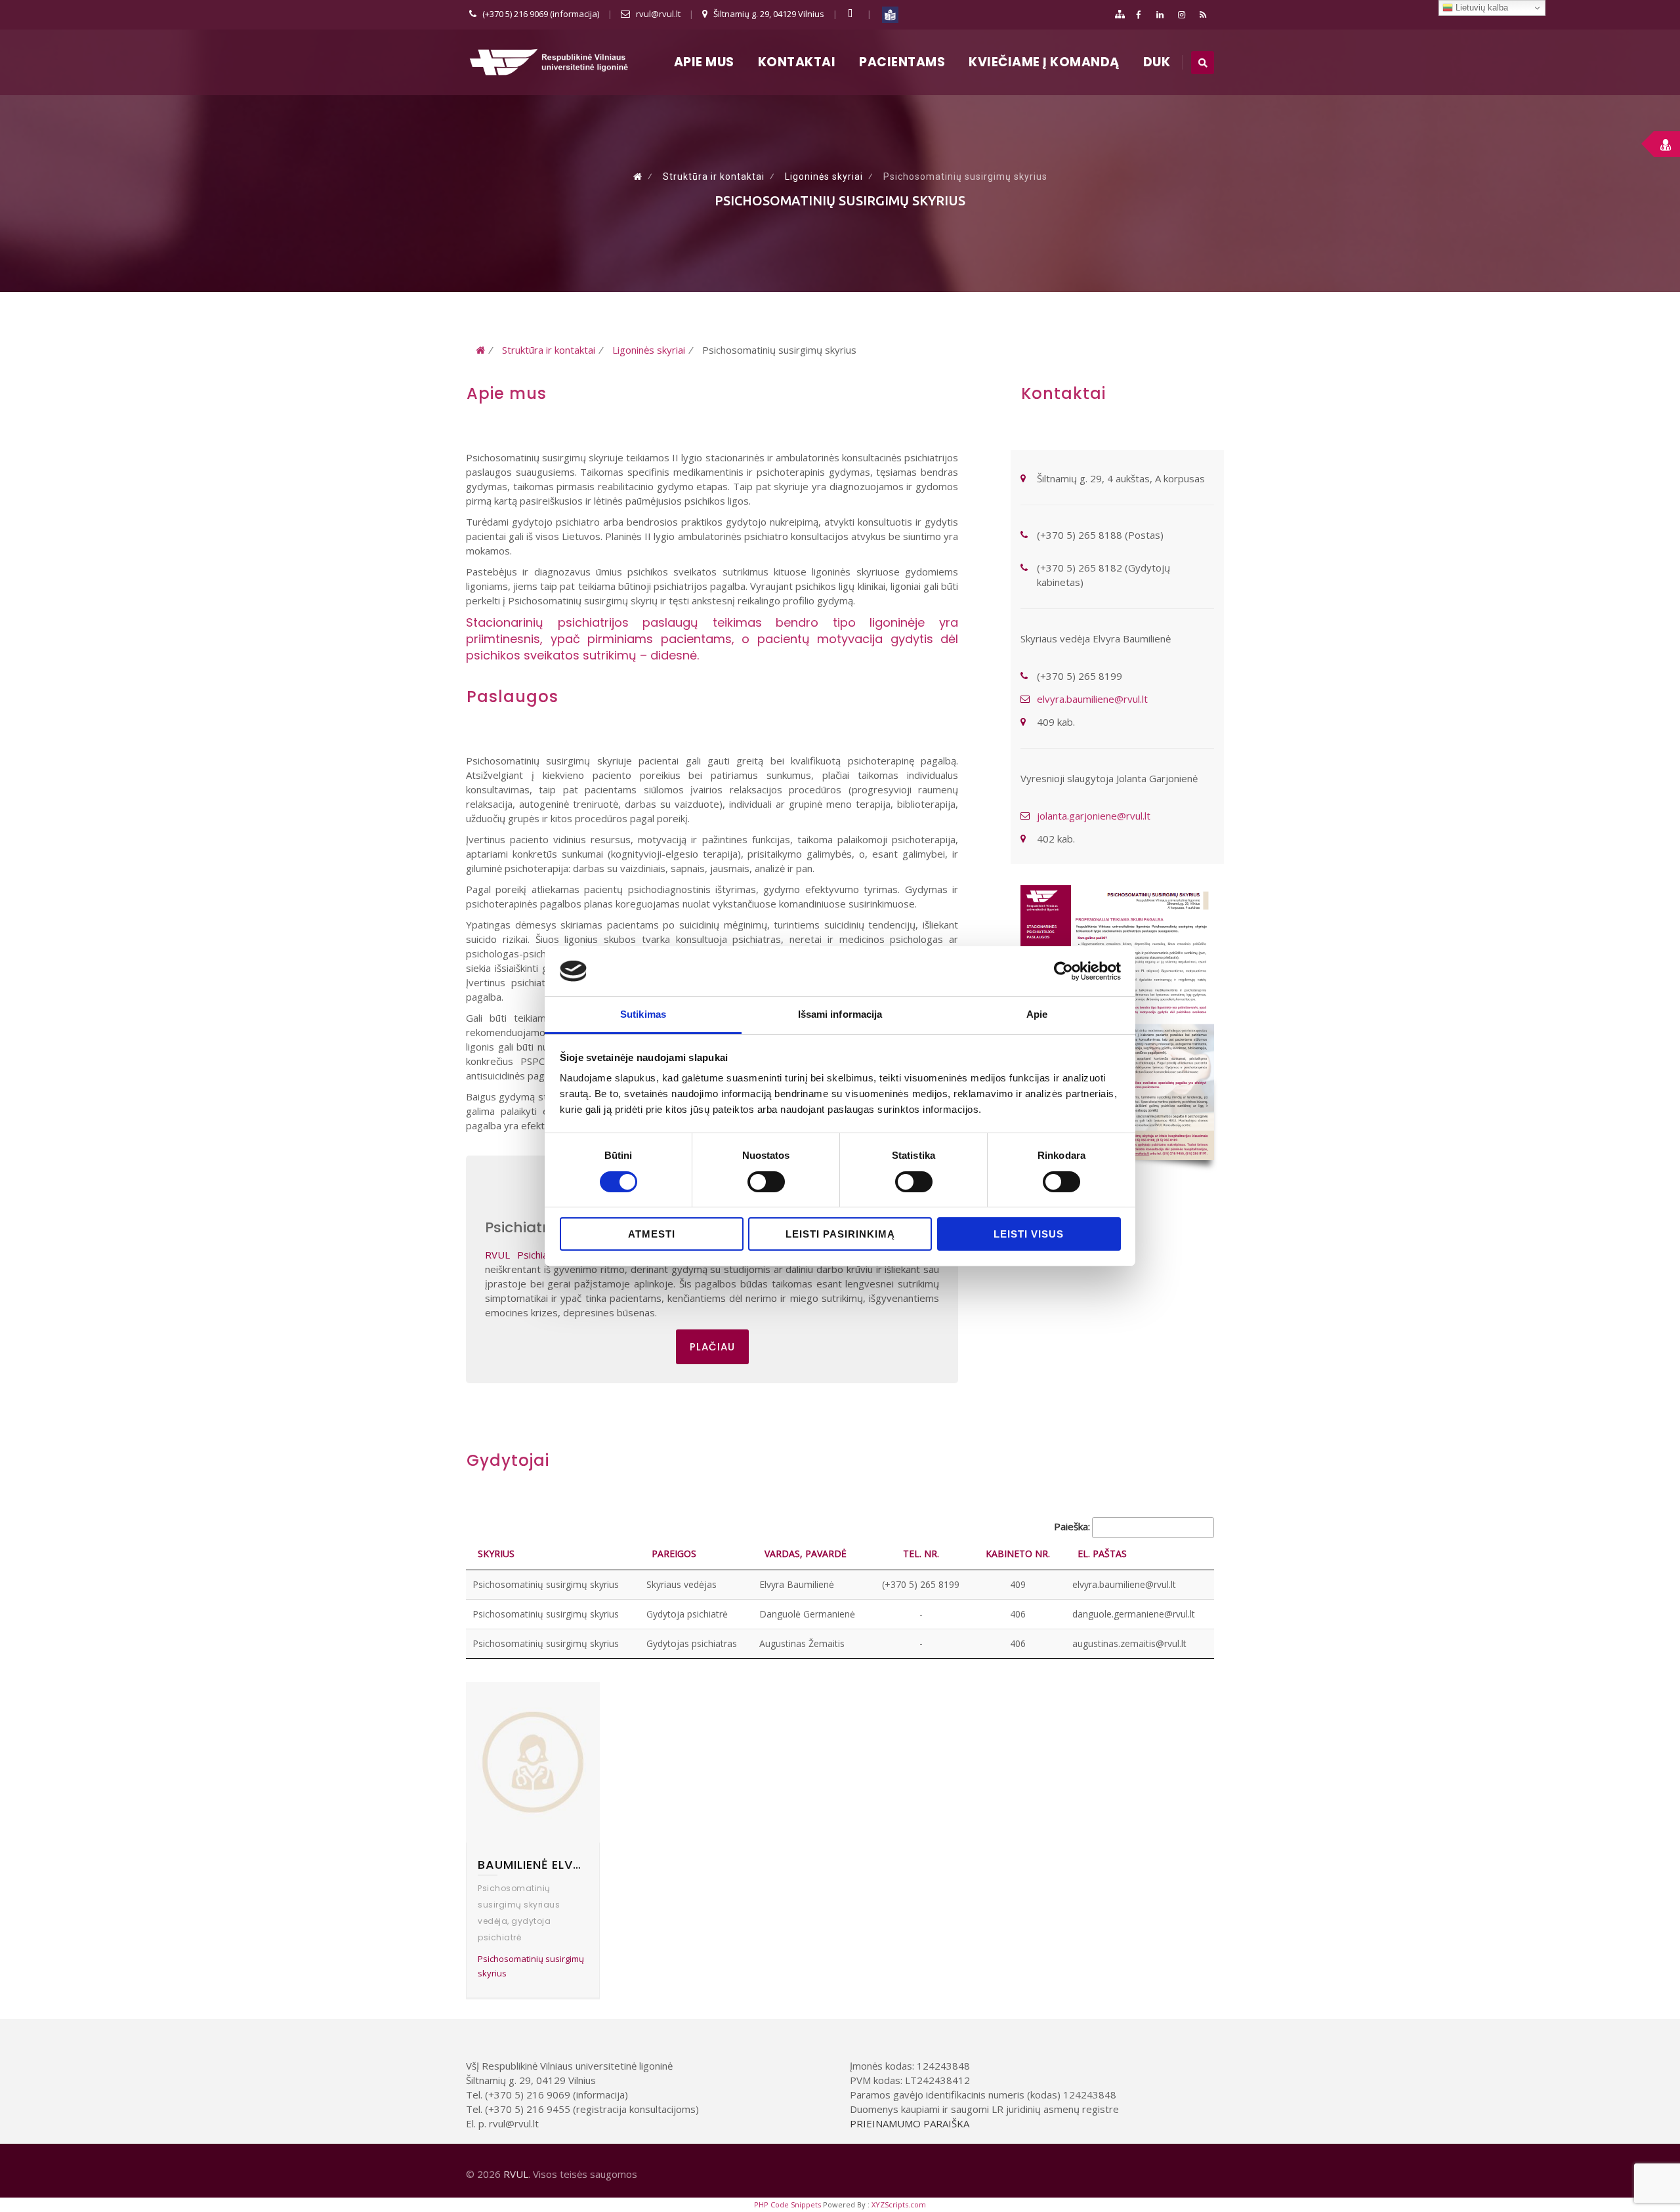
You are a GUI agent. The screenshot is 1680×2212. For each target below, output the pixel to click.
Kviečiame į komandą (1044, 62)
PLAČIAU (712, 1347)
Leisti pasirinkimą (840, 1234)
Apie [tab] (1037, 1014)
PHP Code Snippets (787, 2204)
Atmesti (652, 1234)
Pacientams (902, 62)
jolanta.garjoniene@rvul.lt (1094, 816)
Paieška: (1072, 1526)
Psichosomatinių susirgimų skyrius (531, 1966)
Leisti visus (1029, 1234)
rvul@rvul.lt (658, 14)
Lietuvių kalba (1480, 8)
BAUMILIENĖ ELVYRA (533, 1865)
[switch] (766, 1182)
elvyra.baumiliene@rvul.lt (1092, 699)
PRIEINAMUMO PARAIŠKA (910, 2123)
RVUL (516, 2174)
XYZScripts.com (899, 2204)
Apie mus (704, 62)
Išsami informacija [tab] (840, 1014)
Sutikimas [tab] (643, 1014)
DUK (1157, 62)
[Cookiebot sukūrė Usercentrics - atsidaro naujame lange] (1063, 971)
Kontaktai (797, 62)
